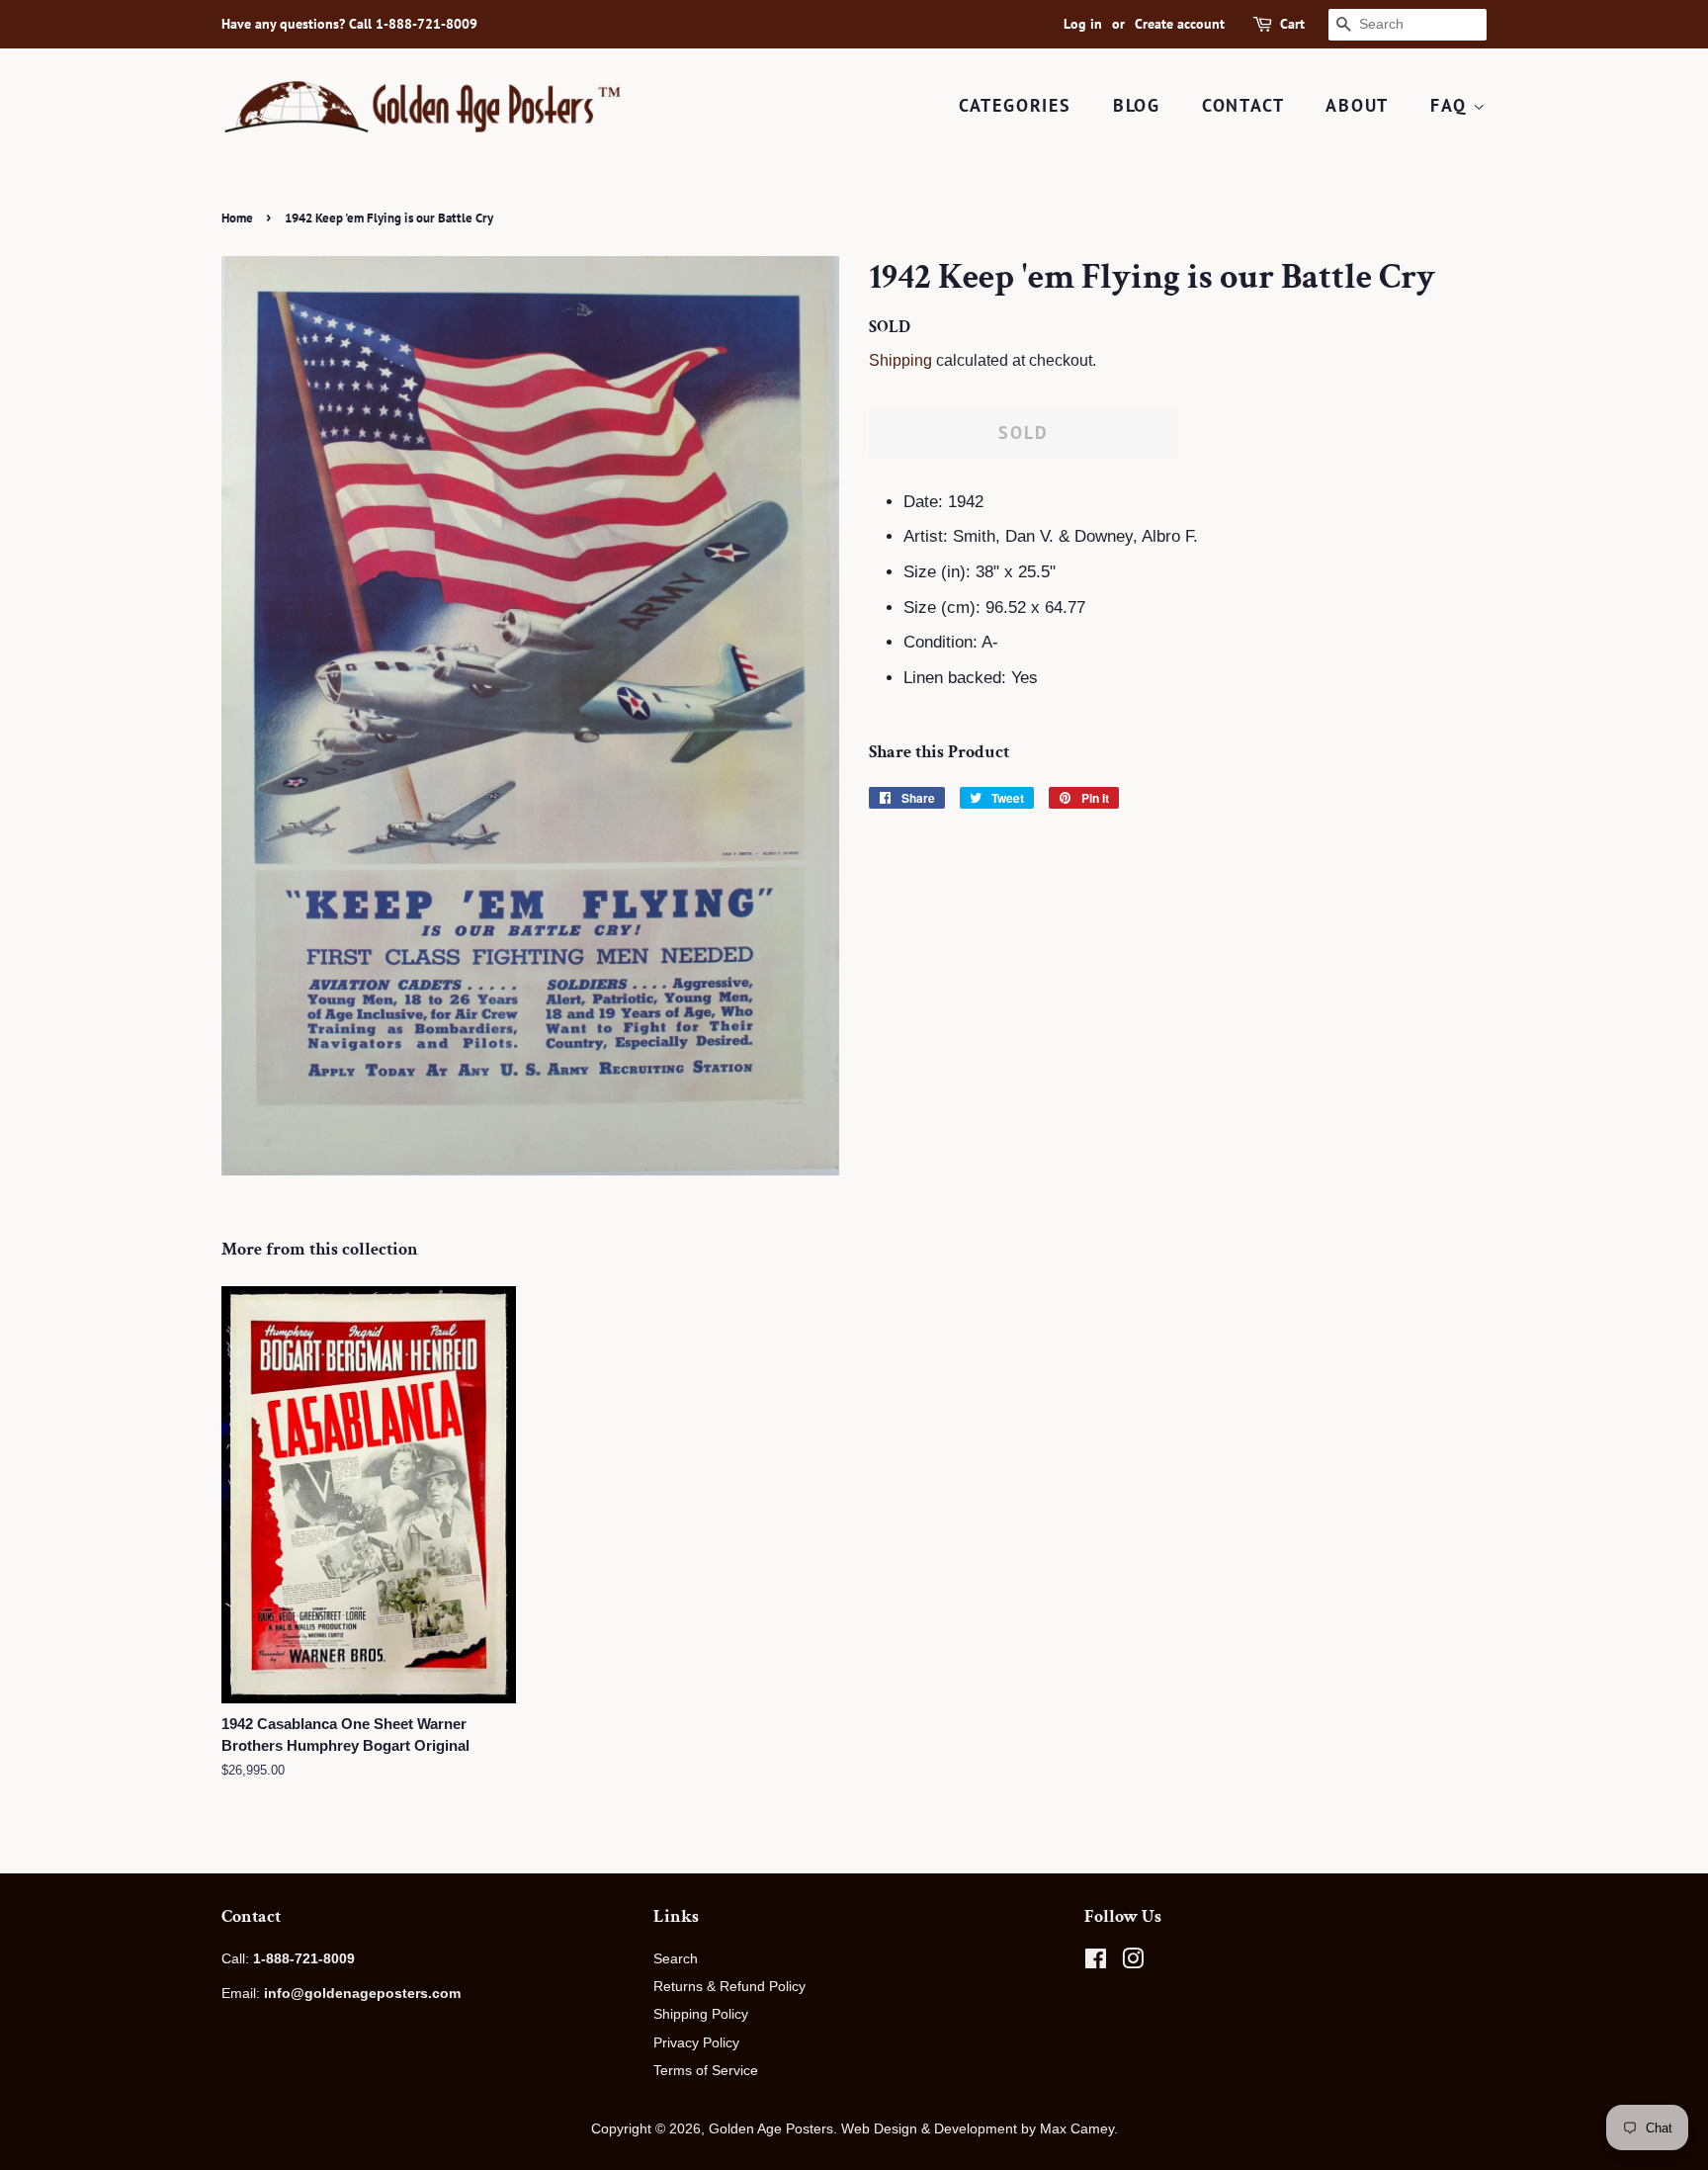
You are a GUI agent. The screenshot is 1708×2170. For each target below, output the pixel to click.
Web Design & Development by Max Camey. (980, 2128)
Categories (1015, 105)
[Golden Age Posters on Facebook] (1096, 1962)
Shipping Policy (701, 2014)
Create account (1180, 24)
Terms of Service (706, 2070)
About (1357, 105)
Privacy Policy (696, 2042)
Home (237, 218)
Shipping (900, 360)
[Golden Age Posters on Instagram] (1133, 1962)
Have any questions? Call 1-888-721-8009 (349, 24)
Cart (1292, 24)
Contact (1243, 105)
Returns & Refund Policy (729, 1986)
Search (676, 1958)
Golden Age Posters (771, 2128)
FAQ (1452, 105)
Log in (1083, 24)
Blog (1137, 105)
